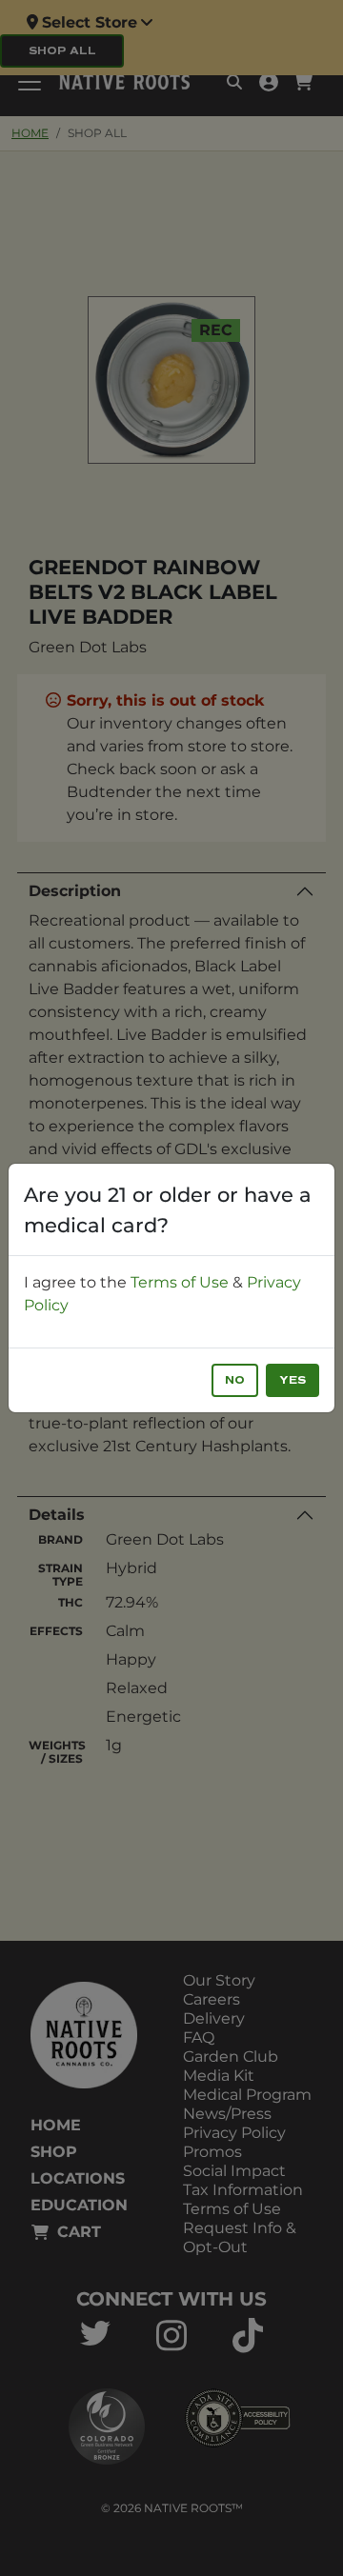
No (235, 1380)
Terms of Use (180, 1282)
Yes (293, 1380)
